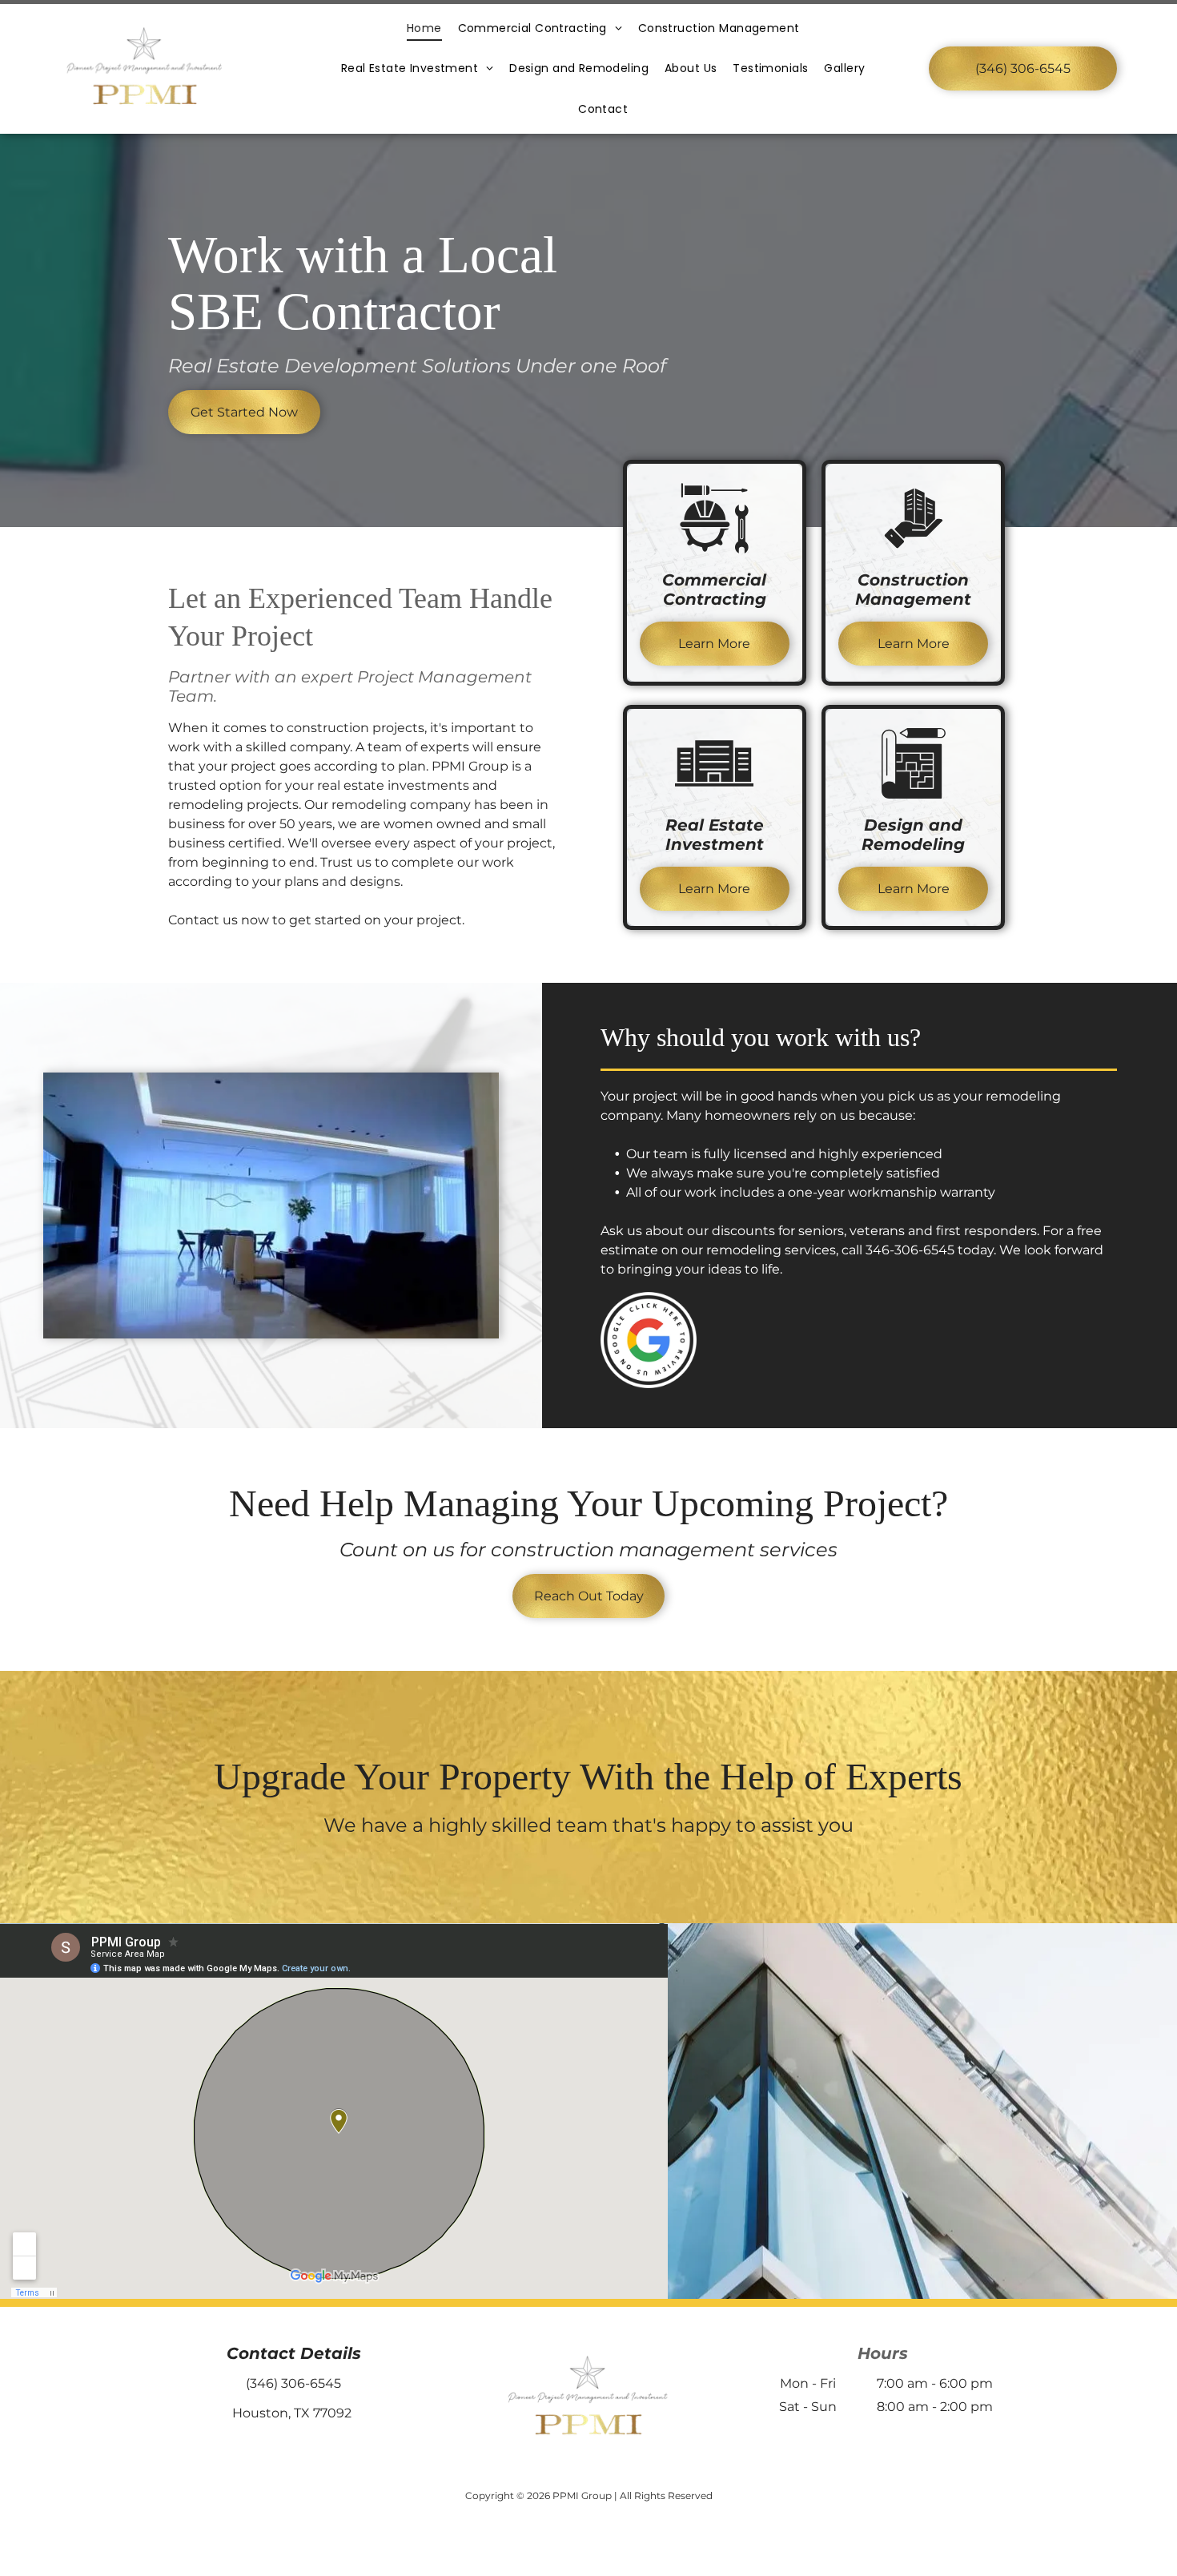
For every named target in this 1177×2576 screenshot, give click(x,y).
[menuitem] (424, 28)
